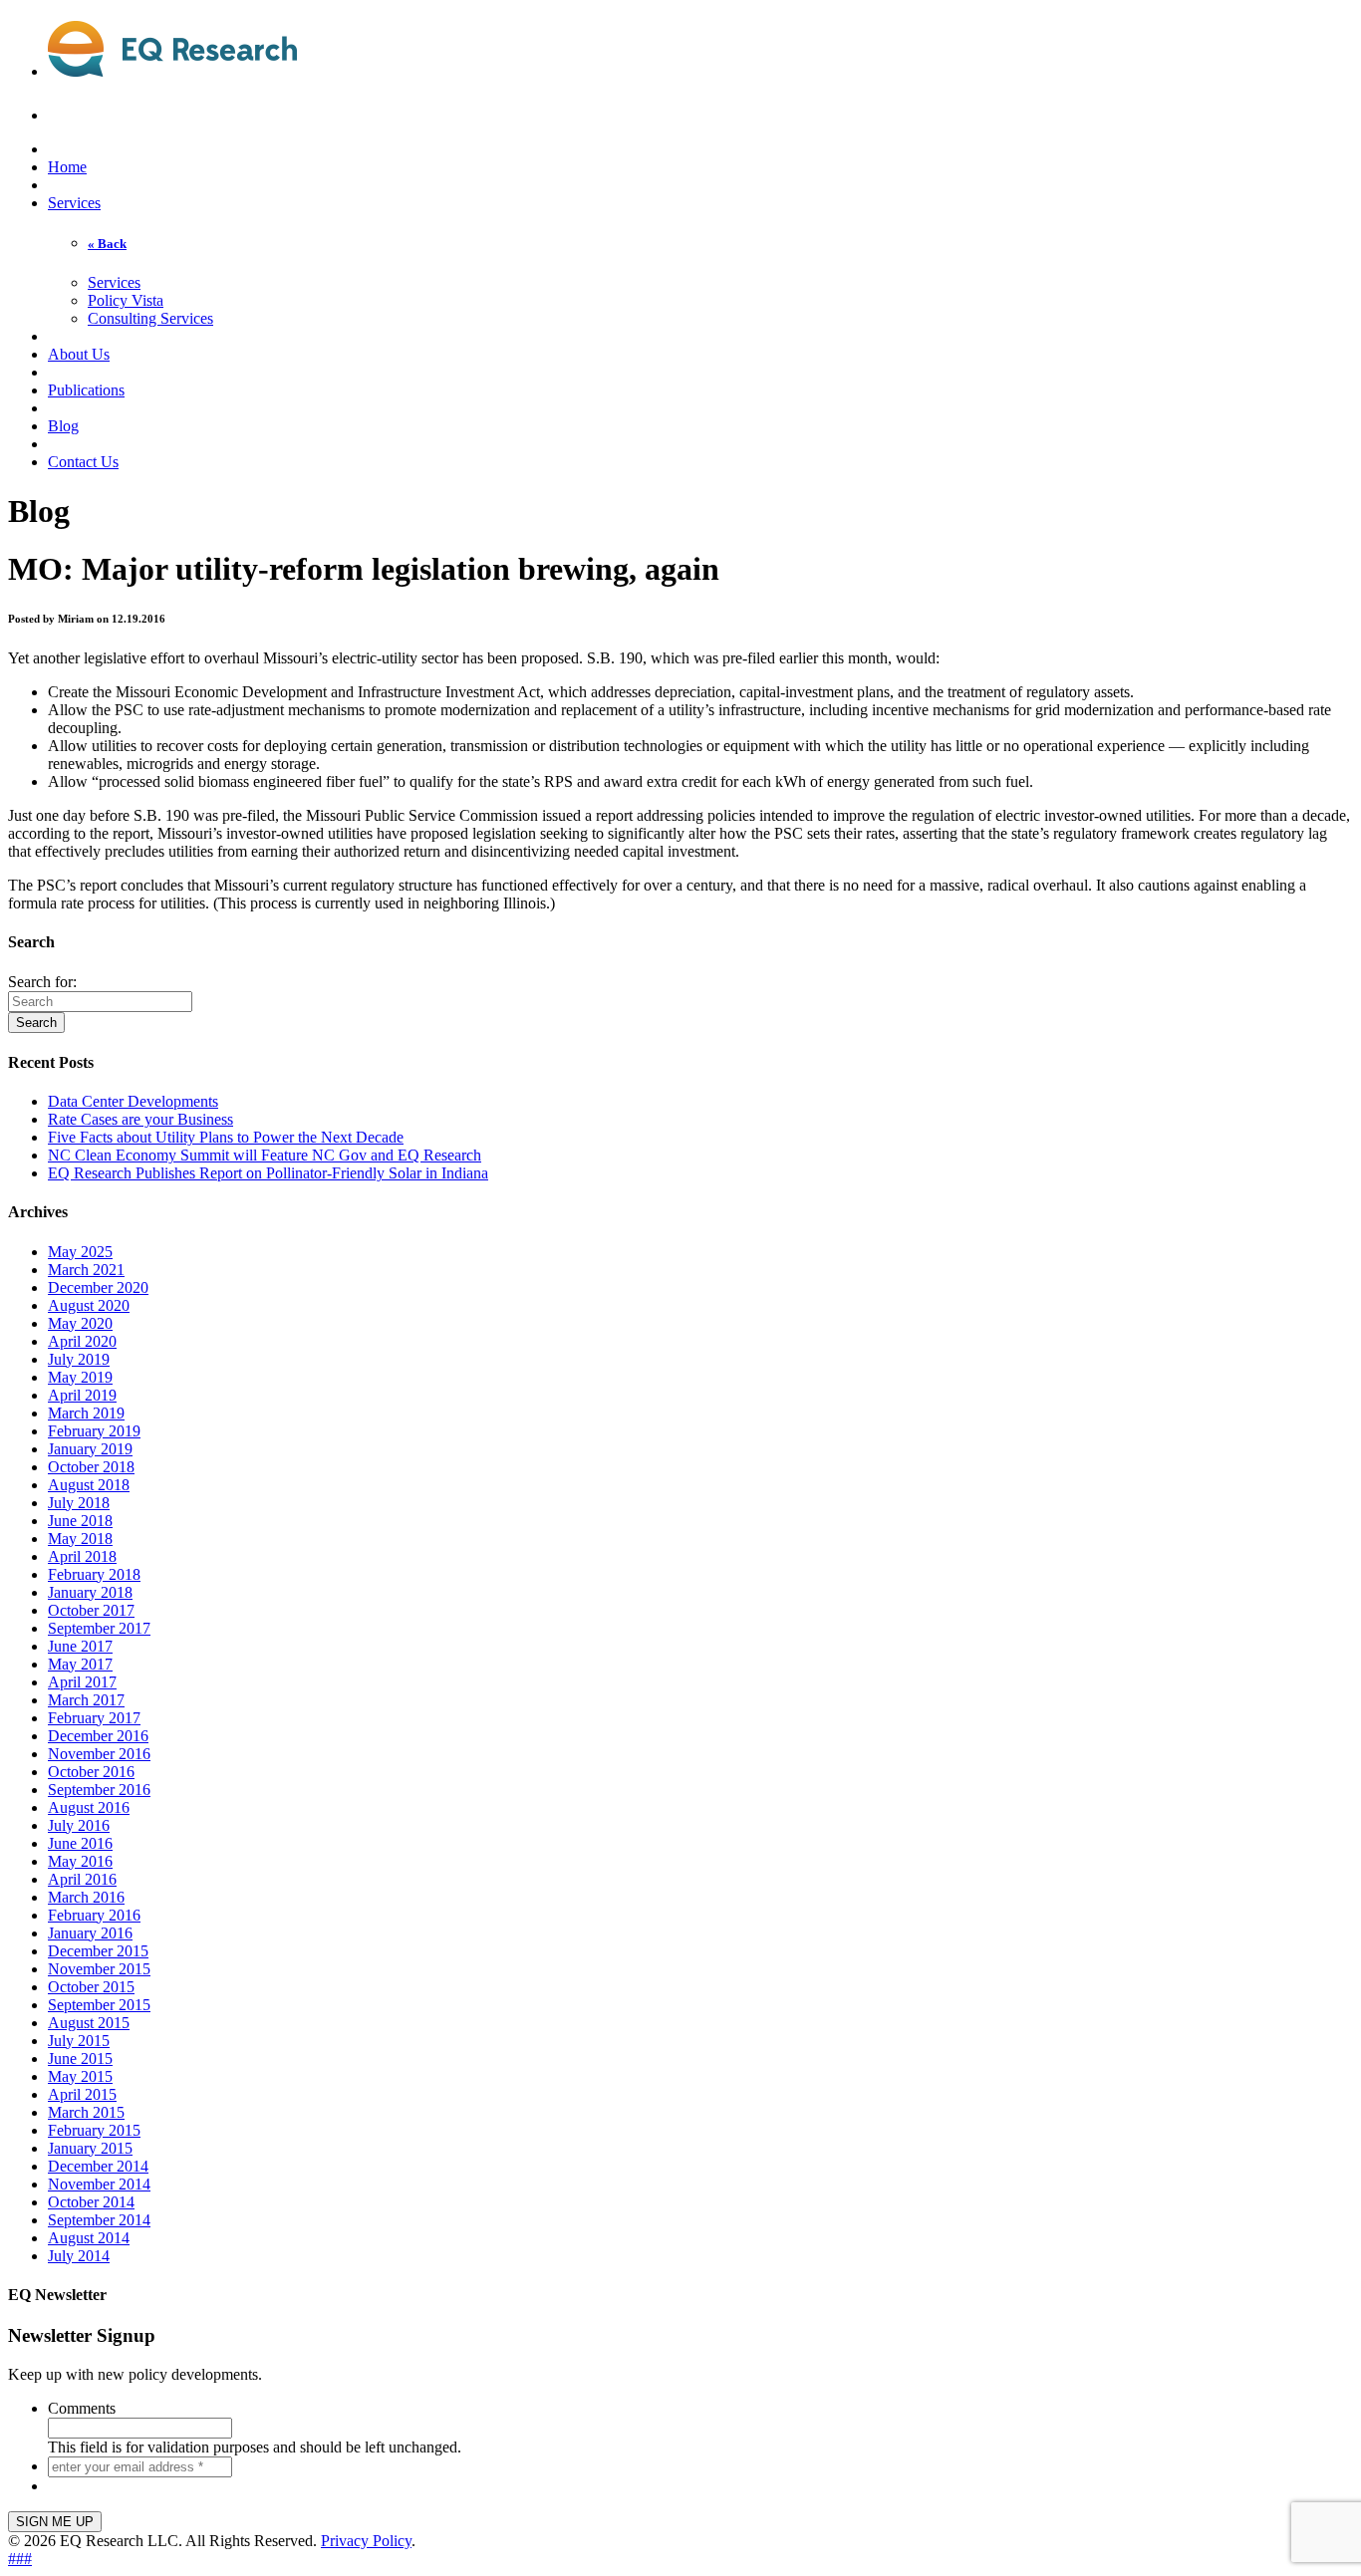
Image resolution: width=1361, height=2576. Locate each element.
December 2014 (98, 2166)
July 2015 (79, 2041)
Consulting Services (150, 318)
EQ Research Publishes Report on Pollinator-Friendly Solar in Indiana (268, 1173)
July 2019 (79, 1359)
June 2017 (80, 1646)
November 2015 (99, 1969)
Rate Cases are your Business (140, 1119)
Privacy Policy (366, 2541)
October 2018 (91, 1467)
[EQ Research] (172, 66)
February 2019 (94, 1431)
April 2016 (82, 1879)
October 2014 (91, 2202)
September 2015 (99, 2005)
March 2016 (86, 1897)
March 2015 (86, 2112)
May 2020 (80, 1323)
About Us (79, 354)
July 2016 (79, 1825)
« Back (107, 244)
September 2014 (99, 2220)
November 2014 (99, 2184)
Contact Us (83, 462)
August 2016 (89, 1807)
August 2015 (89, 2023)
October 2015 (91, 1987)
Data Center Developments (133, 1101)
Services (74, 203)
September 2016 (99, 1790)
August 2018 (89, 1485)
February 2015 (94, 2130)
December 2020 (98, 1288)
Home (67, 167)
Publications (86, 390)
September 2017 (99, 1628)
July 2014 (79, 2256)
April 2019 (82, 1395)
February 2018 (94, 1574)
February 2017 (94, 1718)
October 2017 (91, 1610)
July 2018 (79, 1503)
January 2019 (90, 1449)
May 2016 (80, 1861)
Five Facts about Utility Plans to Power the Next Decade (226, 1137)
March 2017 (86, 1700)
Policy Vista (126, 300)
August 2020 (89, 1305)
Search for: (42, 982)
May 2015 (80, 2076)
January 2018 (90, 1592)
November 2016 (99, 1754)
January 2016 (90, 1933)
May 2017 (80, 1664)
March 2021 (86, 1270)
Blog (63, 426)
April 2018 (82, 1556)
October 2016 (91, 1772)
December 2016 (98, 1736)
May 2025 (80, 1252)
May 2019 (80, 1377)
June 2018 (80, 1521)
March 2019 (86, 1413)
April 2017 (82, 1682)
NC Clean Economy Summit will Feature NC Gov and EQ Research (265, 1155)
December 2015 (98, 1951)
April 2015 (82, 2094)
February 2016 (94, 1915)
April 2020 (82, 1341)
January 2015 (90, 2148)
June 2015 (80, 2059)
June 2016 (80, 1843)
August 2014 (89, 2238)
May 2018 (80, 1539)
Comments (82, 2408)
